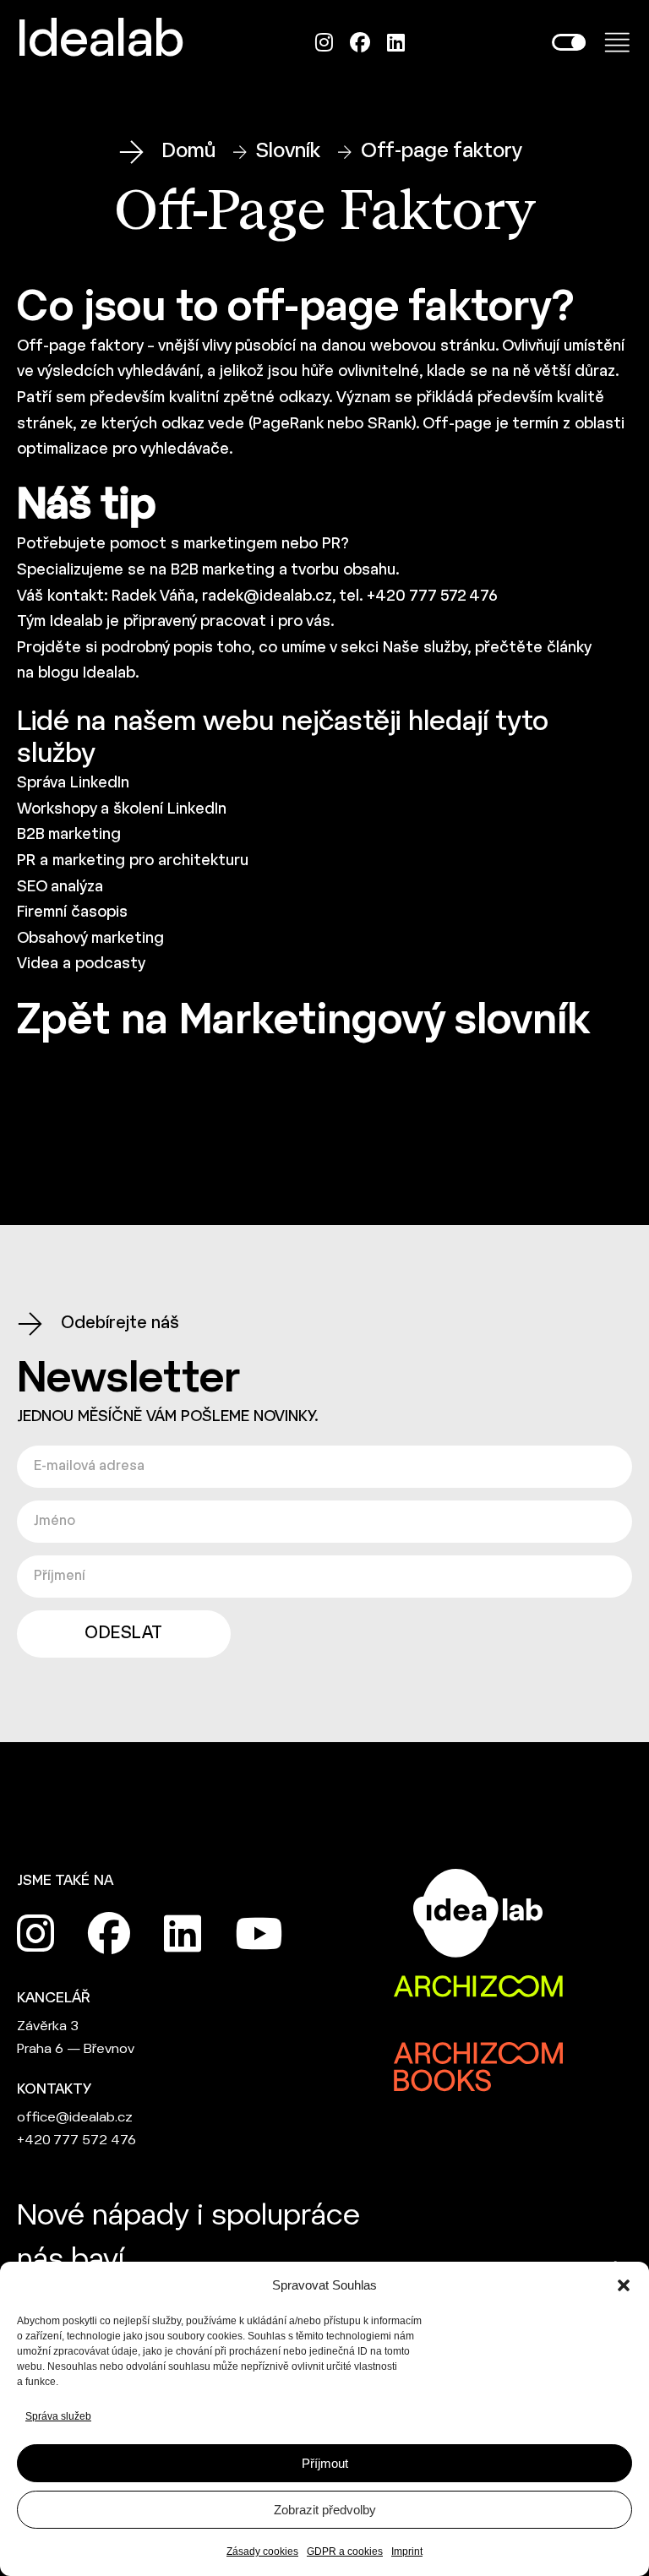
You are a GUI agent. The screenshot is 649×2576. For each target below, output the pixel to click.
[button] (624, 2285)
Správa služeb (58, 2416)
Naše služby (425, 648)
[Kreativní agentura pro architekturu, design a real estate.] (478, 1913)
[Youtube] (259, 1933)
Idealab (101, 42)
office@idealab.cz (75, 2118)
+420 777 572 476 (76, 2140)
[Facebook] (360, 43)
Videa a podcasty (81, 964)
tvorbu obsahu (343, 571)
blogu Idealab (87, 674)
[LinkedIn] (396, 43)
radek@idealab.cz (267, 597)
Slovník (288, 152)
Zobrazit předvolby (325, 2510)
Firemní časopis (72, 913)
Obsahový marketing (90, 939)
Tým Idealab (60, 622)
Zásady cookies (262, 2551)
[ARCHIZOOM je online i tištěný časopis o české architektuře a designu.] (478, 1988)
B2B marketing (223, 571)
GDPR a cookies (345, 2551)
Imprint (407, 2551)
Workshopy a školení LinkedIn (122, 810)
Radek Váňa (153, 597)
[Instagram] (324, 43)
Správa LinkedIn (73, 784)
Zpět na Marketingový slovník (303, 1022)
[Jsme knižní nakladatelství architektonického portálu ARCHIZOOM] (478, 2054)
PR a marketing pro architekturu (133, 861)
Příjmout (325, 2463)
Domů (189, 152)
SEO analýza (60, 888)
